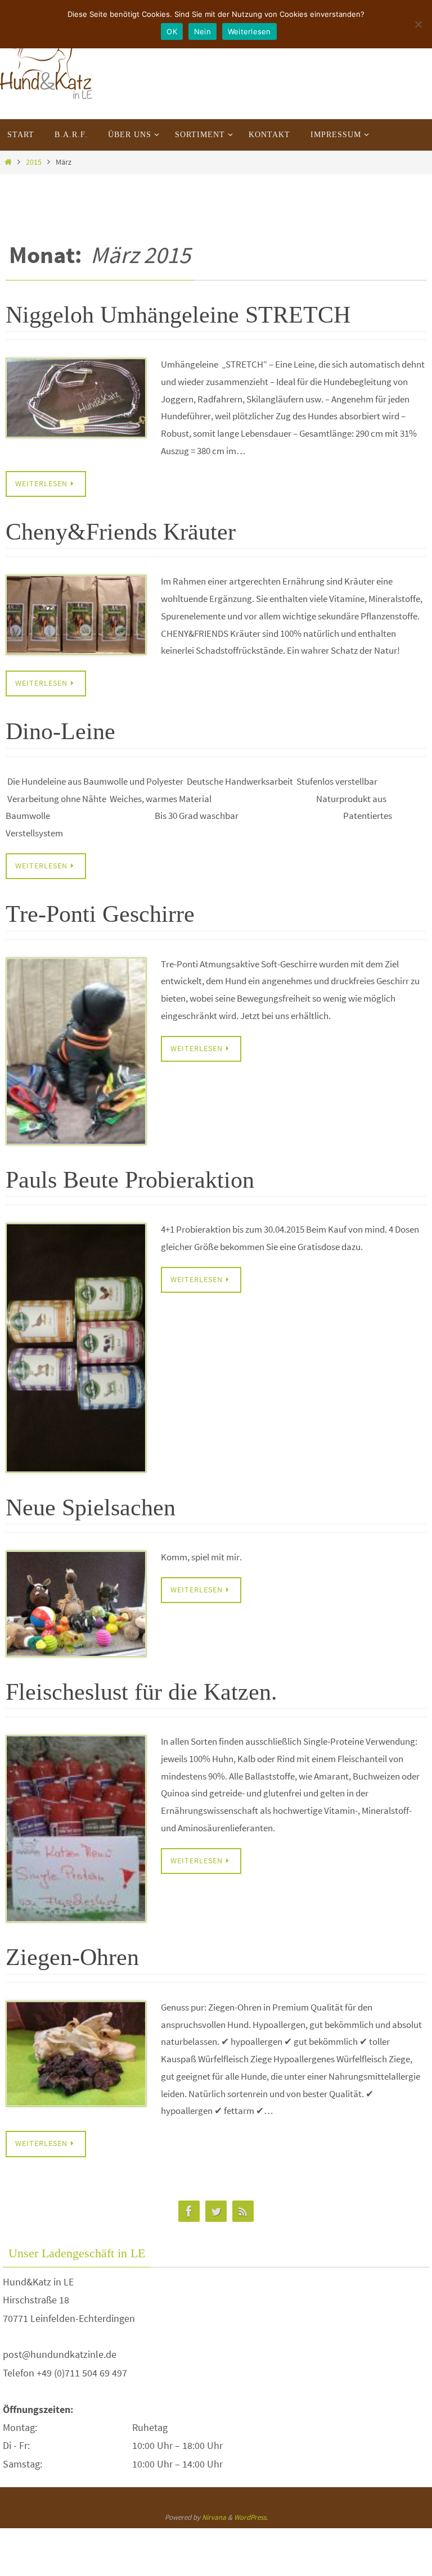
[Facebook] (189, 2211)
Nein (202, 31)
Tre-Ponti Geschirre (100, 914)
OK (172, 31)
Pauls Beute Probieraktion (130, 1180)
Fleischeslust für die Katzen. (141, 1692)
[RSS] (243, 2211)
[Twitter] (216, 2211)
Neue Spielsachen (91, 1507)
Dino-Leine (60, 731)
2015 (34, 162)
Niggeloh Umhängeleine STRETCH (178, 315)
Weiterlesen (249, 31)
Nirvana (214, 2517)
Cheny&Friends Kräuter (121, 532)
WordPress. (251, 2517)
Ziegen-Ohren (72, 1957)
